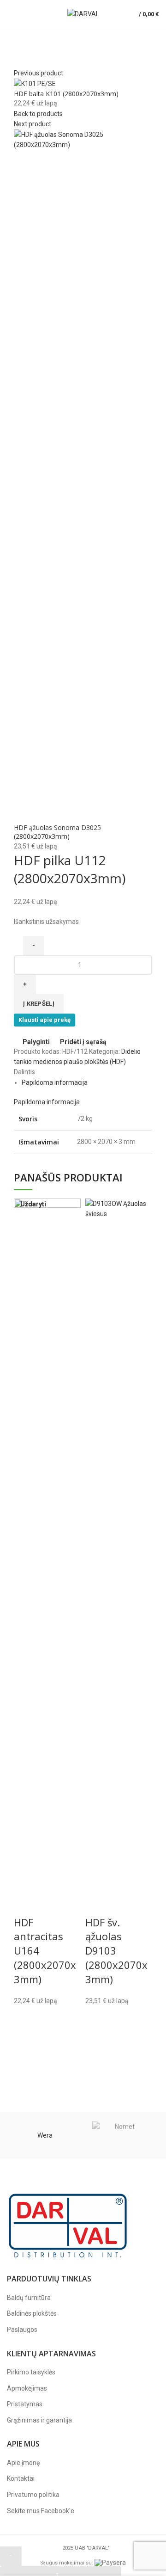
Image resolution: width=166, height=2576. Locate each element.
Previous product (39, 73)
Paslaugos (22, 2330)
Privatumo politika (33, 2495)
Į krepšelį (39, 1004)
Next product (33, 124)
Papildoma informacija (55, 1082)
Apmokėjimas (27, 2388)
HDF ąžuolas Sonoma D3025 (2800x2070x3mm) (57, 832)
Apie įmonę (23, 2463)
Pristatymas (25, 2404)
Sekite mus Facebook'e (41, 2511)
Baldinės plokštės (32, 2313)
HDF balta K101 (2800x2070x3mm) (66, 94)
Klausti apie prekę (44, 1020)
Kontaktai (21, 2478)
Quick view (97, 2064)
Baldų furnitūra (29, 2298)
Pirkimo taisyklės (31, 2372)
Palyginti (36, 1042)
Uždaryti (33, 1204)
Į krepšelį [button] (97, 2041)
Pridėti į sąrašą (83, 1042)
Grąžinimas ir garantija (39, 2420)
